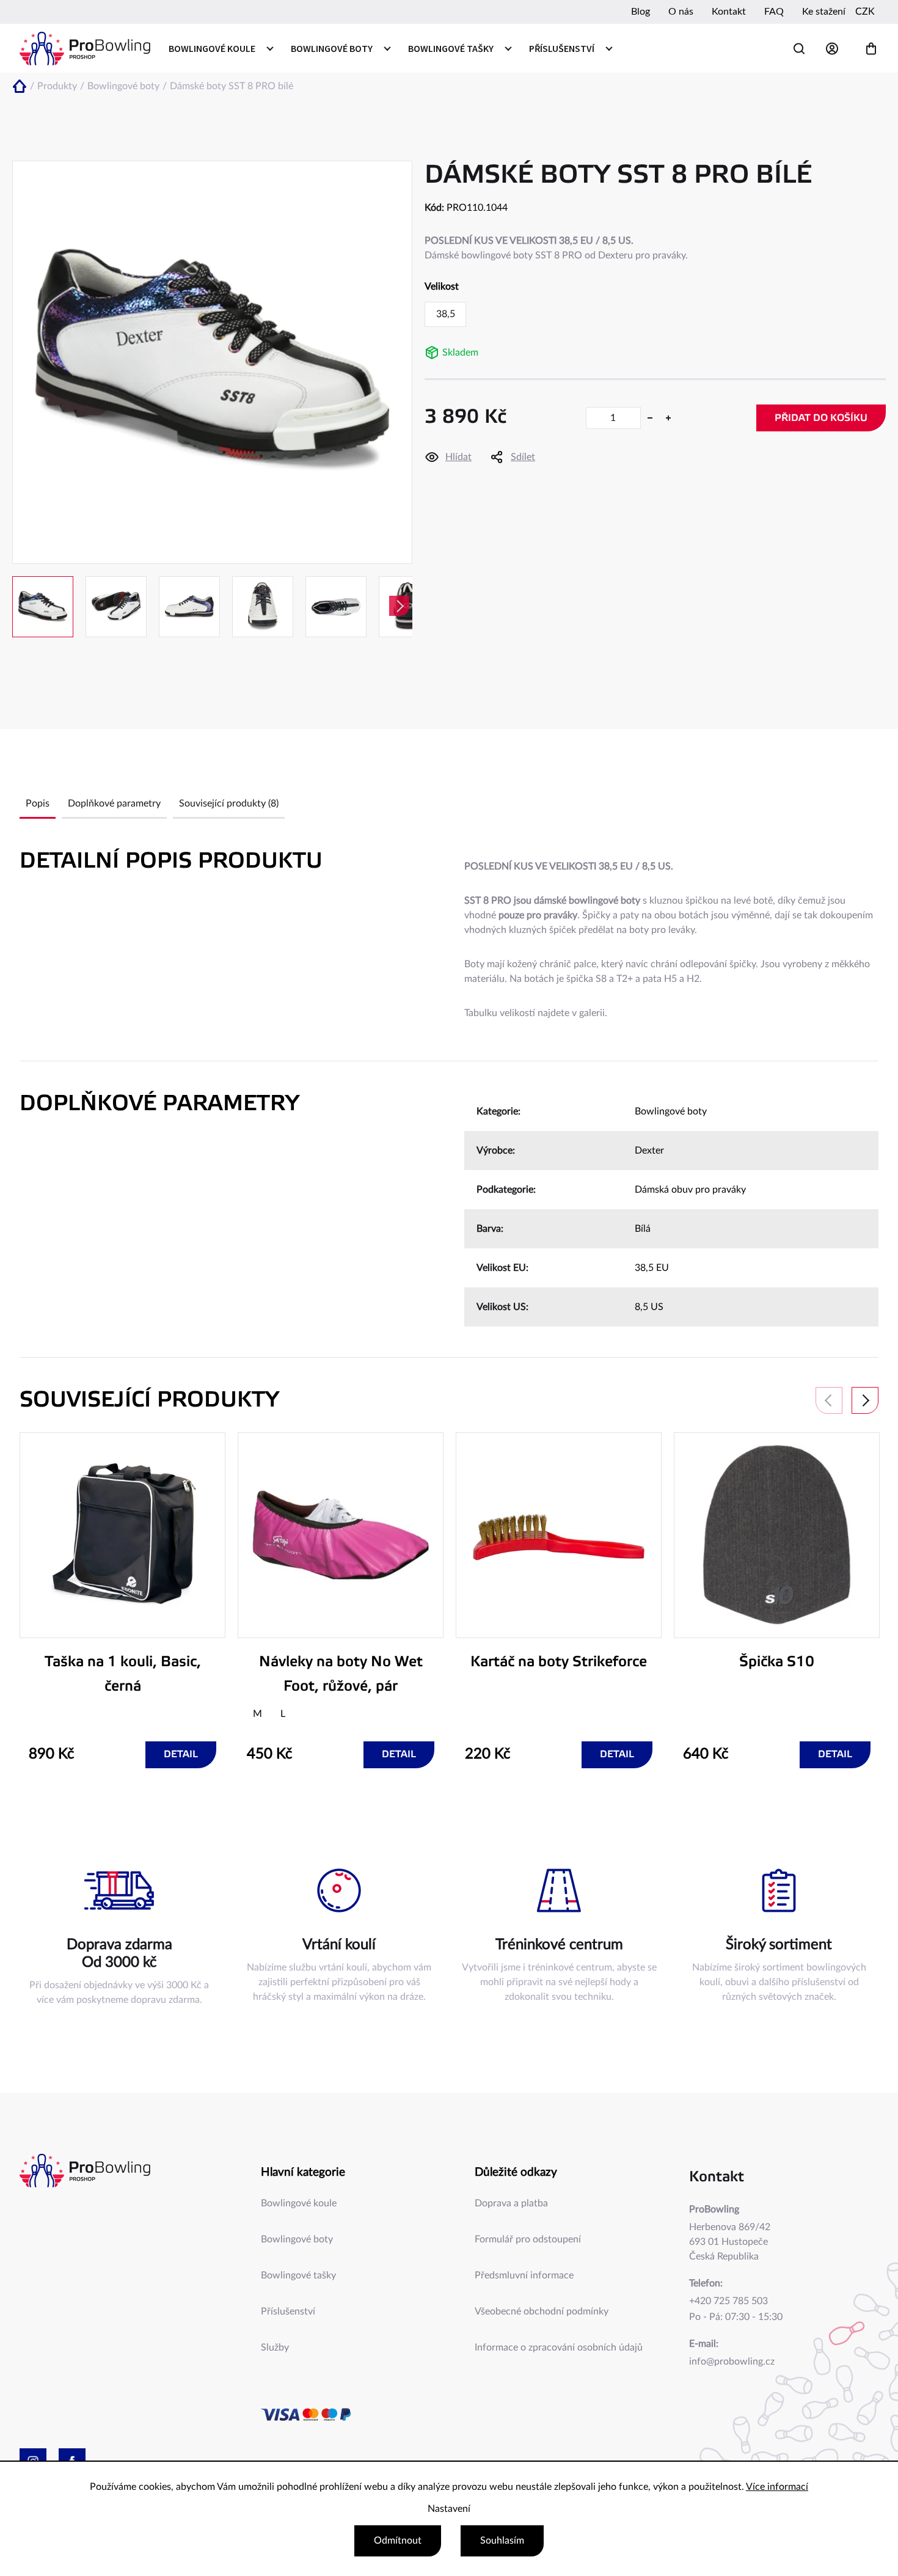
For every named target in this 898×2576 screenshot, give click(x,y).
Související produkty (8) (229, 803)
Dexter (649, 1151)
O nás (681, 12)
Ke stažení (824, 12)
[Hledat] (799, 49)
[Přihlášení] (835, 49)
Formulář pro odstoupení (528, 2239)
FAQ (774, 12)
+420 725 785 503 (728, 2301)
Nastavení (449, 2509)
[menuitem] (221, 48)
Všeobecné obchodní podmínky (542, 2311)
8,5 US (649, 1307)
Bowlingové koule (299, 2203)
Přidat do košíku (821, 418)
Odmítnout (398, 2541)
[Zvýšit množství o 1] (668, 418)
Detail (181, 1755)
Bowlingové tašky (298, 2275)
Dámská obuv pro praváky (690, 1190)
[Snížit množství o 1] (650, 418)
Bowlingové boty (671, 1111)
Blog (641, 12)
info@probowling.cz (732, 2362)
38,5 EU (652, 1268)
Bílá (643, 1229)
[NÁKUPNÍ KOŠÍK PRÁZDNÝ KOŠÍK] (871, 49)
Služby (275, 2347)
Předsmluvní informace (524, 2275)
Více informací (777, 2487)
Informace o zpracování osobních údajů (559, 2347)
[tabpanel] (122, 1600)
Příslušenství (288, 2311)
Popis (38, 803)
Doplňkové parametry (114, 803)
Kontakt (729, 12)
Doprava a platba (511, 2203)
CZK (865, 12)
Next (865, 1400)
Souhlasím (502, 2541)
